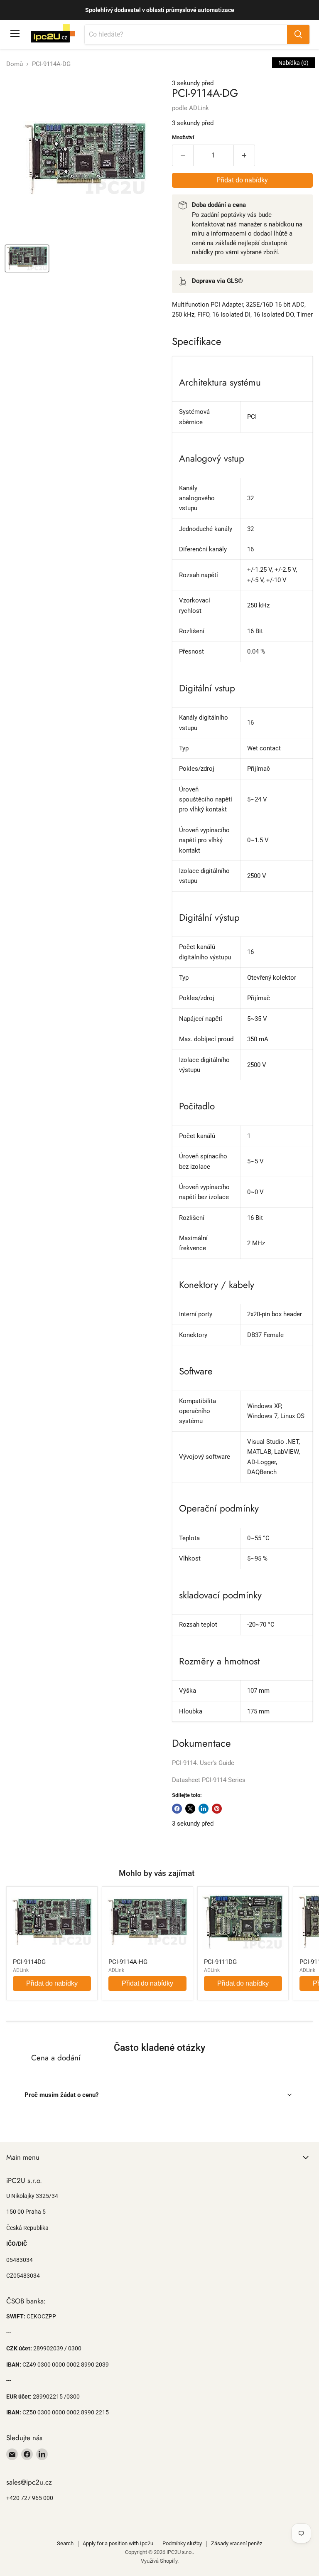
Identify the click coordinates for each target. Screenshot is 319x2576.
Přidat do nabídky (52, 1983)
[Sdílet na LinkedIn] (204, 1809)
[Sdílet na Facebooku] (177, 1809)
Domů (15, 64)
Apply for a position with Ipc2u (118, 2543)
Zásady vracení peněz (237, 2543)
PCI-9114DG (29, 1962)
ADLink (199, 108)
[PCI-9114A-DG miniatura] (27, 258)
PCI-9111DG (220, 1962)
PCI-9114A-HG (128, 1962)
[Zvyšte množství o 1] (244, 155)
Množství (183, 137)
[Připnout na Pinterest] (217, 1809)
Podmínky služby (182, 2543)
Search (65, 2543)
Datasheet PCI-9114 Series (209, 1780)
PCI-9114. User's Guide (203, 1763)
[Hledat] (298, 34)
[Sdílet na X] (190, 1809)
